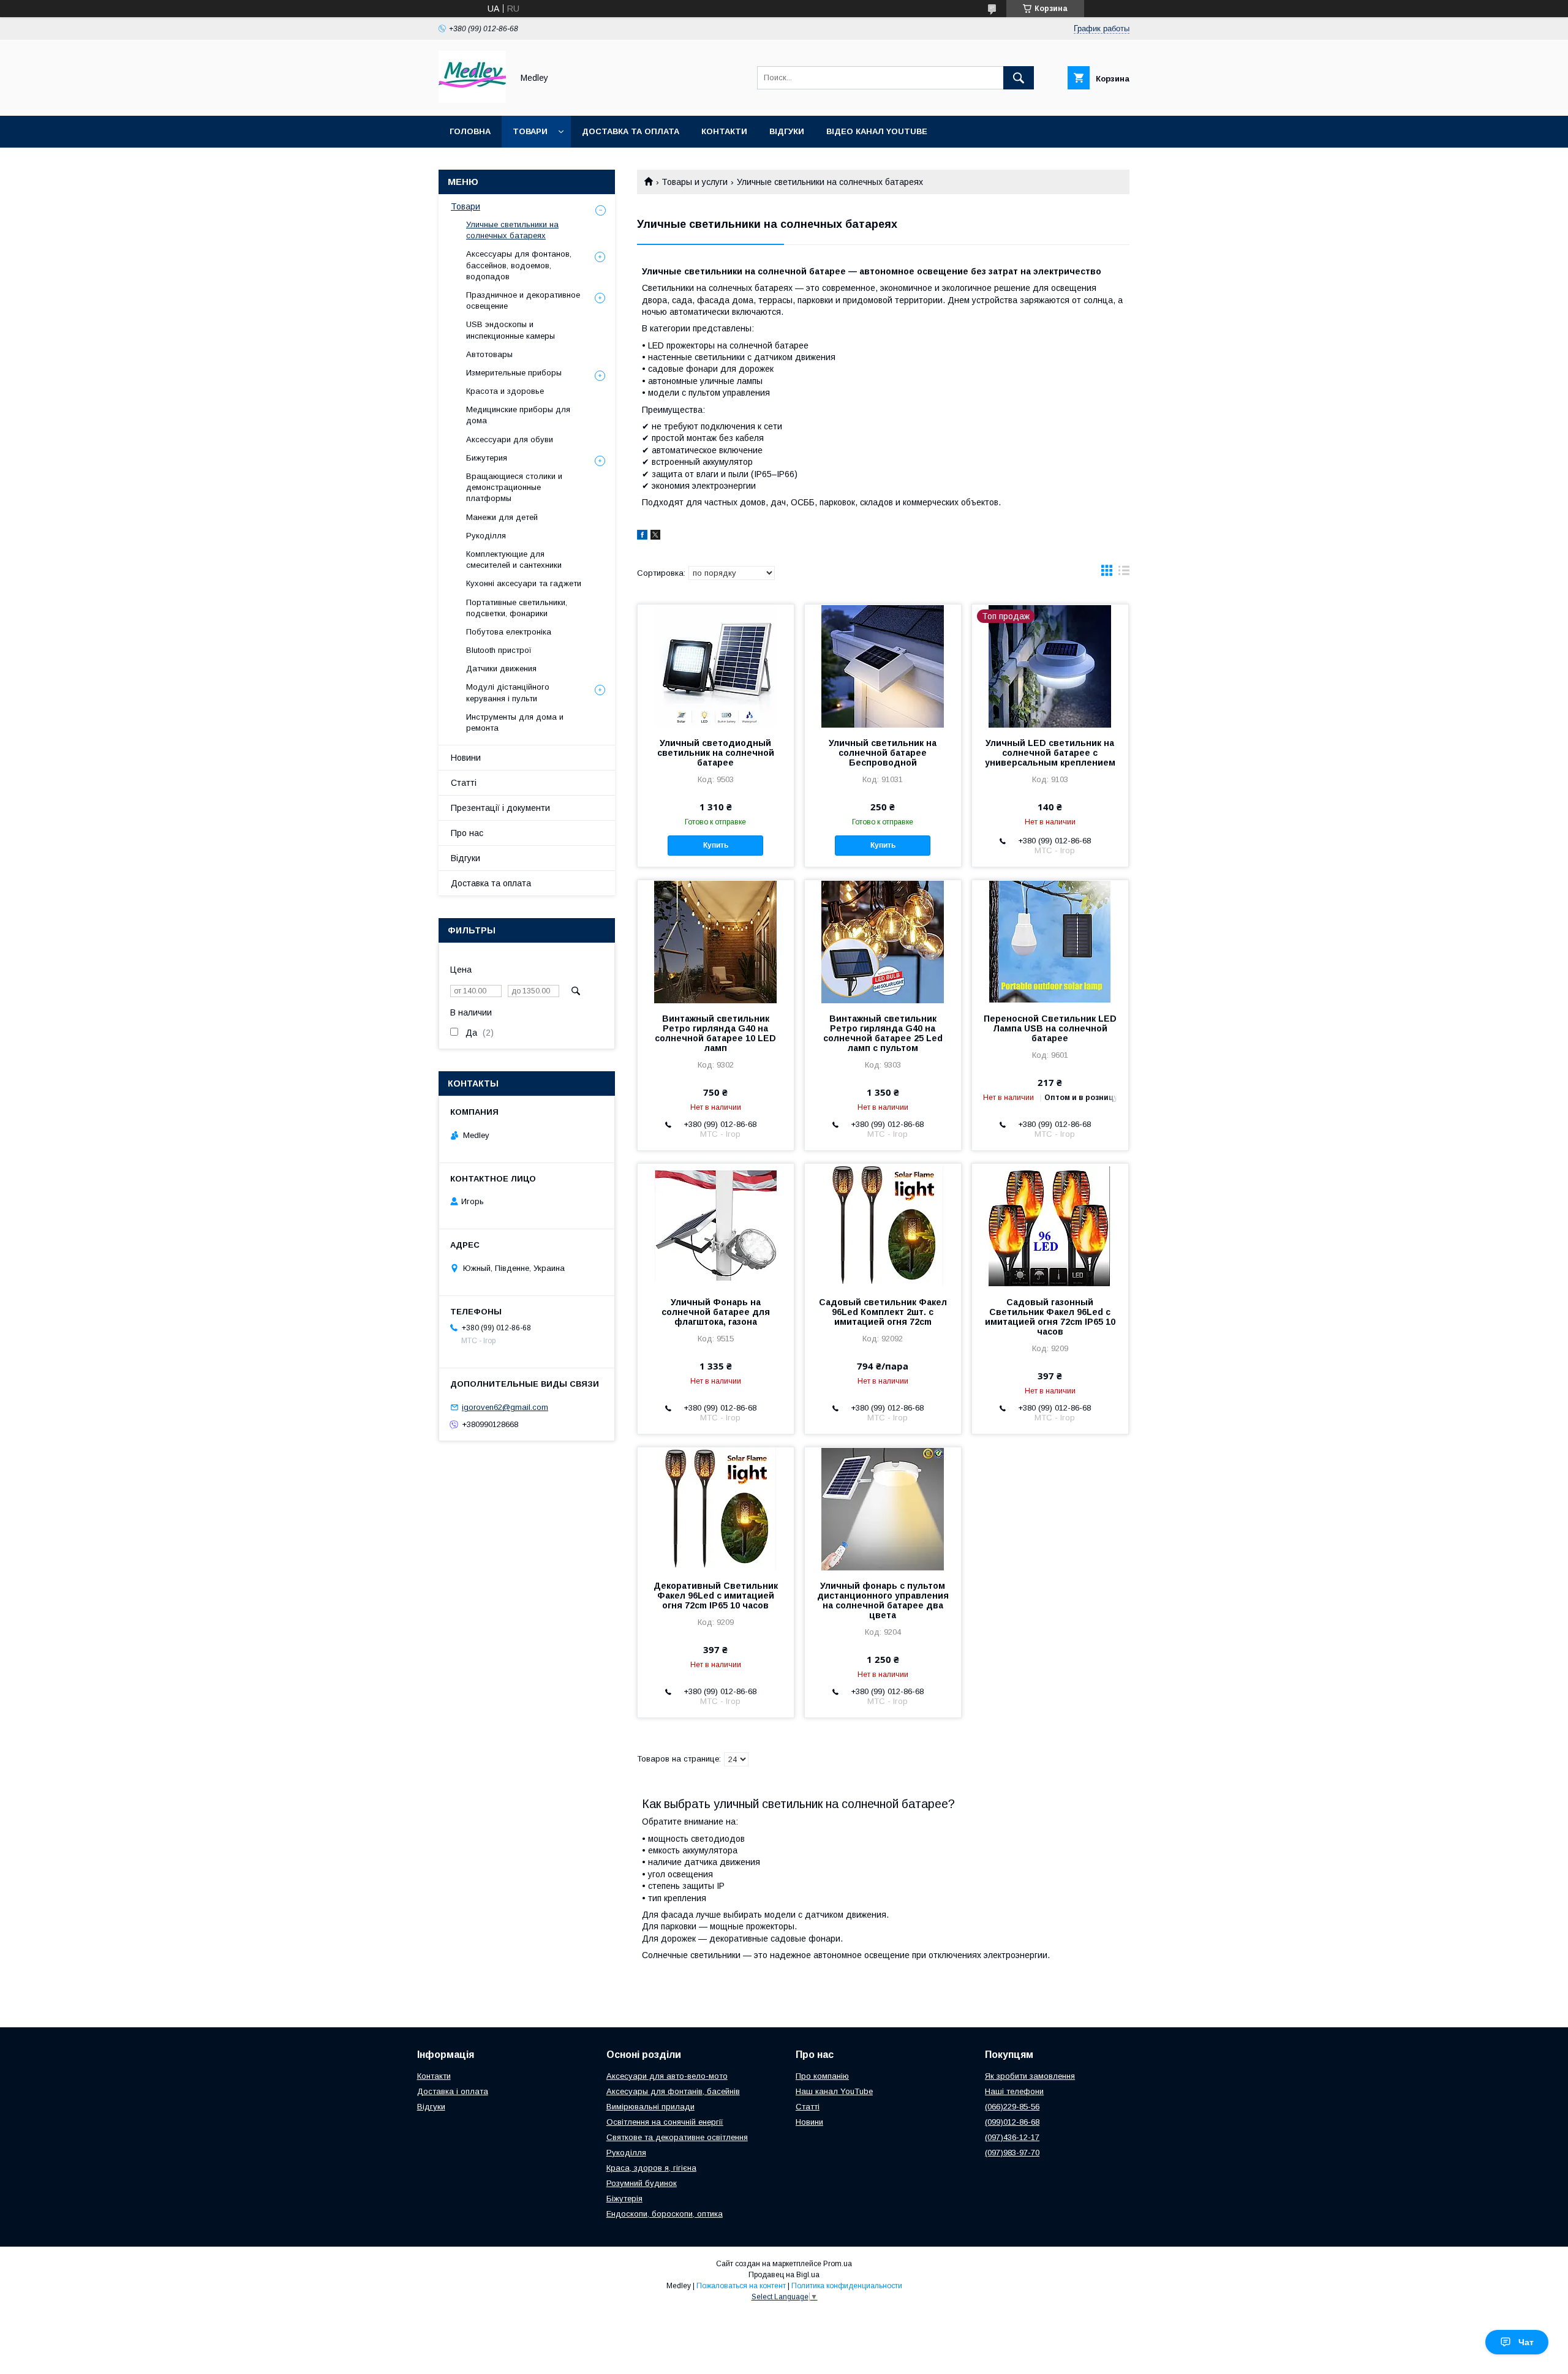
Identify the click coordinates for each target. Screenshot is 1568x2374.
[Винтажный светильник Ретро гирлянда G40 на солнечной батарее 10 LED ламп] (716, 941)
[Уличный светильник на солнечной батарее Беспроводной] (883, 666)
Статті (464, 783)
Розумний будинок (642, 2183)
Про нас (467, 833)
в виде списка (1124, 573)
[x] (655, 537)
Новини (466, 758)
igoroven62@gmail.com (505, 1407)
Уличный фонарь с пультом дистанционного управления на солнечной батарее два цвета (883, 1600)
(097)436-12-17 (1012, 2137)
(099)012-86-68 (1012, 2122)
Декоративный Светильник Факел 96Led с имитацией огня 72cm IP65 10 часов (716, 1596)
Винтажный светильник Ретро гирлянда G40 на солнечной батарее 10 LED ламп (715, 1033)
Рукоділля (486, 536)
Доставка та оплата (631, 131)
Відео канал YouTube (877, 131)
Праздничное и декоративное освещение (523, 300)
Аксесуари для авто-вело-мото (667, 2076)
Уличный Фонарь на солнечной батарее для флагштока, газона (716, 1312)
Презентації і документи (500, 808)
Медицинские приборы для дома (518, 415)
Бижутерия (487, 458)
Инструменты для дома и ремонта (515, 722)
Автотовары (489, 354)
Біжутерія (624, 2199)
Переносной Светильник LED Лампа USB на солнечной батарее (1050, 1028)
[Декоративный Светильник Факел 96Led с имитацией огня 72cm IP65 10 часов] (716, 1509)
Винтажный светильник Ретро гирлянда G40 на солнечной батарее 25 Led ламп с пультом (883, 1033)
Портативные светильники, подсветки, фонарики (517, 608)
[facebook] (642, 537)
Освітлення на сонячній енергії (665, 2122)
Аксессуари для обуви (510, 439)
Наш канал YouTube (834, 2091)
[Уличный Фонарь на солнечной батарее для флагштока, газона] (716, 1225)
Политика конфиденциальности (847, 2286)
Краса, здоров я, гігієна (651, 2168)
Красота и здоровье (505, 391)
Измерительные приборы (514, 373)
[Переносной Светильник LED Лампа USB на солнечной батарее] (1050, 941)
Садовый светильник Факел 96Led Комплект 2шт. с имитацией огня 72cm (883, 1312)
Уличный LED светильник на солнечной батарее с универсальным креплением (1050, 753)
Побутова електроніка (509, 632)
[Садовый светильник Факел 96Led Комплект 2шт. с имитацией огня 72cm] (883, 1225)
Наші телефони (1014, 2091)
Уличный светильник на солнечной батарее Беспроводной (883, 753)
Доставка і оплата (453, 2091)
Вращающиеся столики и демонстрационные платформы (514, 487)
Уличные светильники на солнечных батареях (512, 230)
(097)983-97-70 (1012, 2153)
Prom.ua (838, 2264)
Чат (1526, 2342)
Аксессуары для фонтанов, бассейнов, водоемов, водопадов (519, 265)
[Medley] (472, 100)
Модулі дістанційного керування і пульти (508, 692)
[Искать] (1019, 78)
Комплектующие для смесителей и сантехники (514, 560)
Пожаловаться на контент (741, 2286)
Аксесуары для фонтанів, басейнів (673, 2091)
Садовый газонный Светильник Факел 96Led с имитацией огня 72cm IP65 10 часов (1050, 1317)
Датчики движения (501, 669)
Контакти (724, 131)
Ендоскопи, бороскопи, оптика (665, 2214)
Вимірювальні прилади (650, 2107)
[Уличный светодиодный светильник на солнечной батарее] (716, 666)
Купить (716, 845)
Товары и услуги (695, 182)
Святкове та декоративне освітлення (677, 2137)
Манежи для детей (502, 517)
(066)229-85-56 (1012, 2107)
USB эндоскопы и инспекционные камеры (511, 330)
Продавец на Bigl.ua (784, 2275)
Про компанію (822, 2076)
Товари (530, 131)
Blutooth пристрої (499, 650)
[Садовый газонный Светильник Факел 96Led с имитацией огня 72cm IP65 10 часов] (1050, 1225)
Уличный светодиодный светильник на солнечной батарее (716, 753)
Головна (470, 131)
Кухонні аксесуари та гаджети (524, 583)
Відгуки (787, 131)
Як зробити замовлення (1030, 2076)
